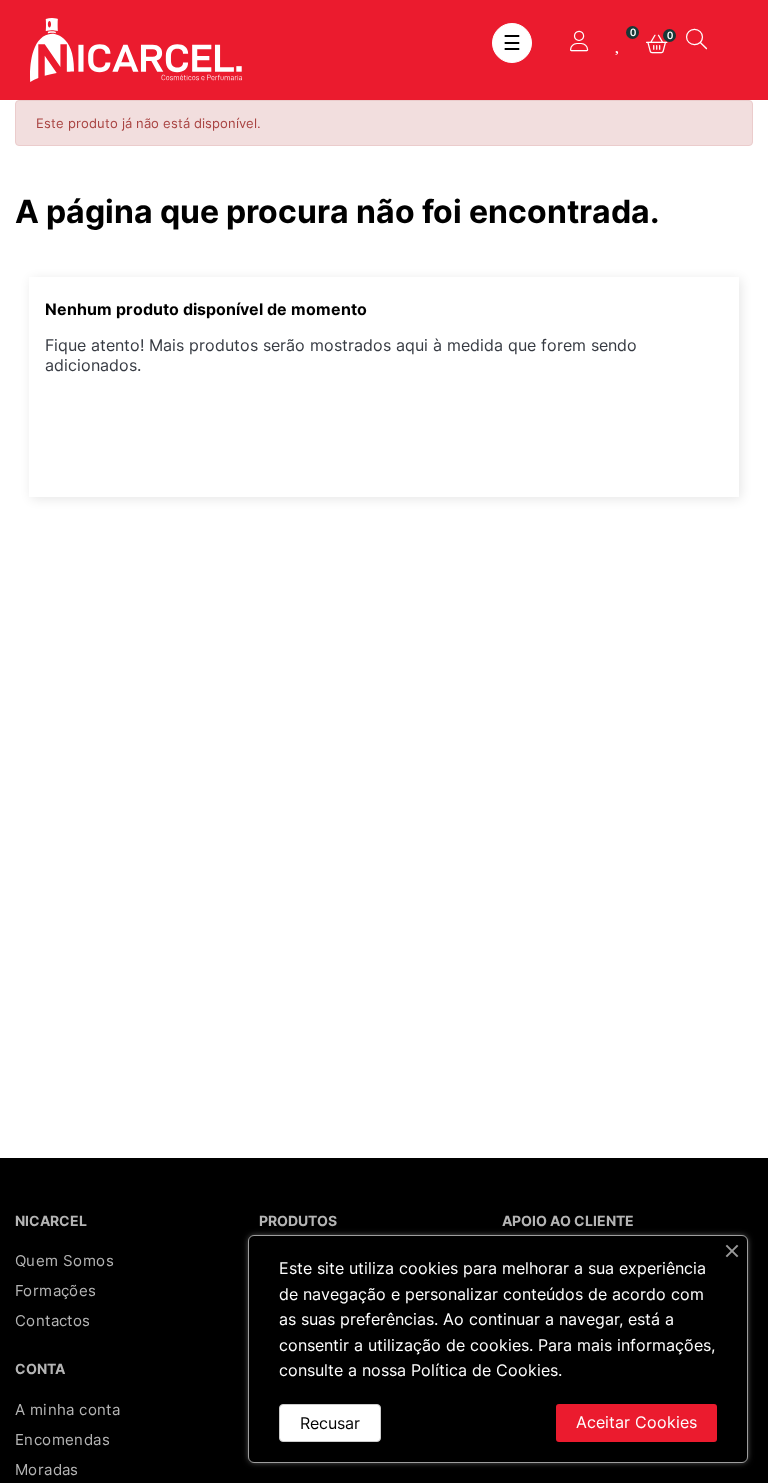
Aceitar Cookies (636, 1422)
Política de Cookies (484, 1370)
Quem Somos (64, 1260)
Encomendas (62, 1439)
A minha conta (67, 1409)
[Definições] (579, 43)
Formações (56, 1290)
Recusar (330, 1423)
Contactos (53, 1320)
